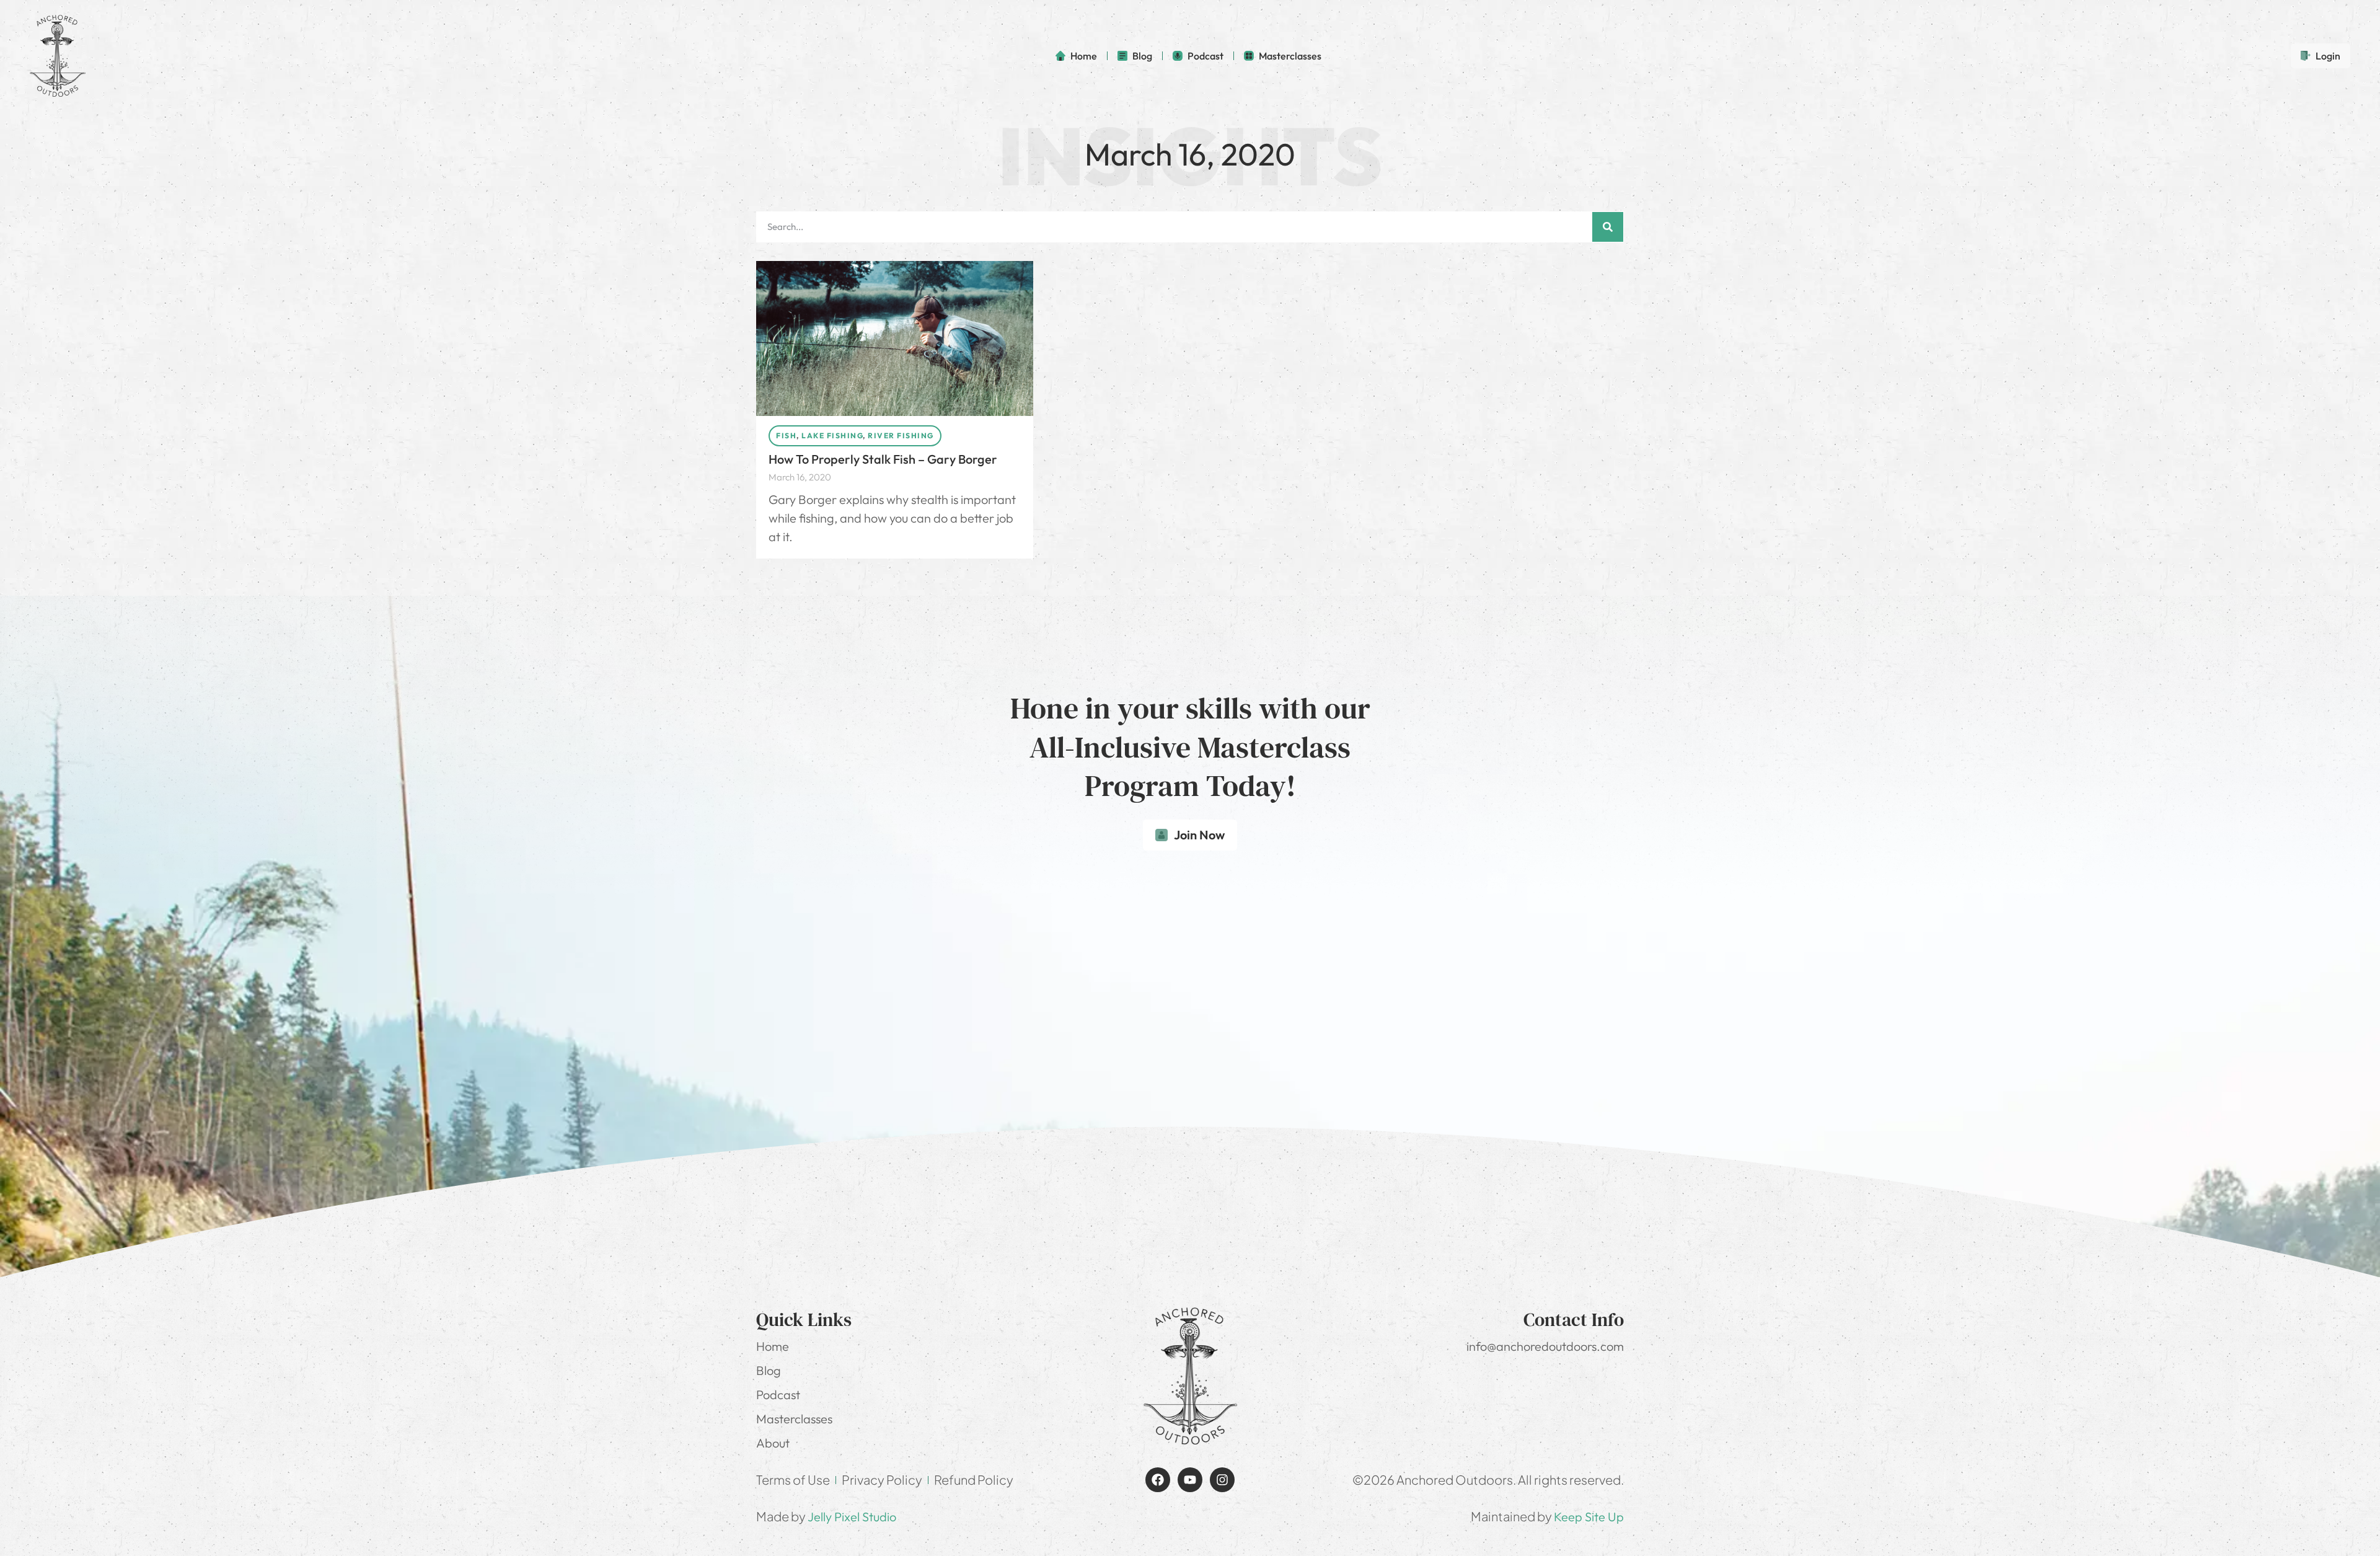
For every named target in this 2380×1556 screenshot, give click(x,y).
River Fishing (901, 435)
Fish (786, 435)
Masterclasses (794, 1419)
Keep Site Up (1589, 1517)
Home (773, 1346)
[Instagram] (1222, 1480)
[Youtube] (1190, 1480)
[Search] (1608, 227)
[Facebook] (1158, 1480)
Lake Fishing (832, 435)
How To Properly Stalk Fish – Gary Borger (883, 459)
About (773, 1443)
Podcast (778, 1395)
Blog (769, 1370)
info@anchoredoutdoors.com (1545, 1346)
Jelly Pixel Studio (852, 1517)
